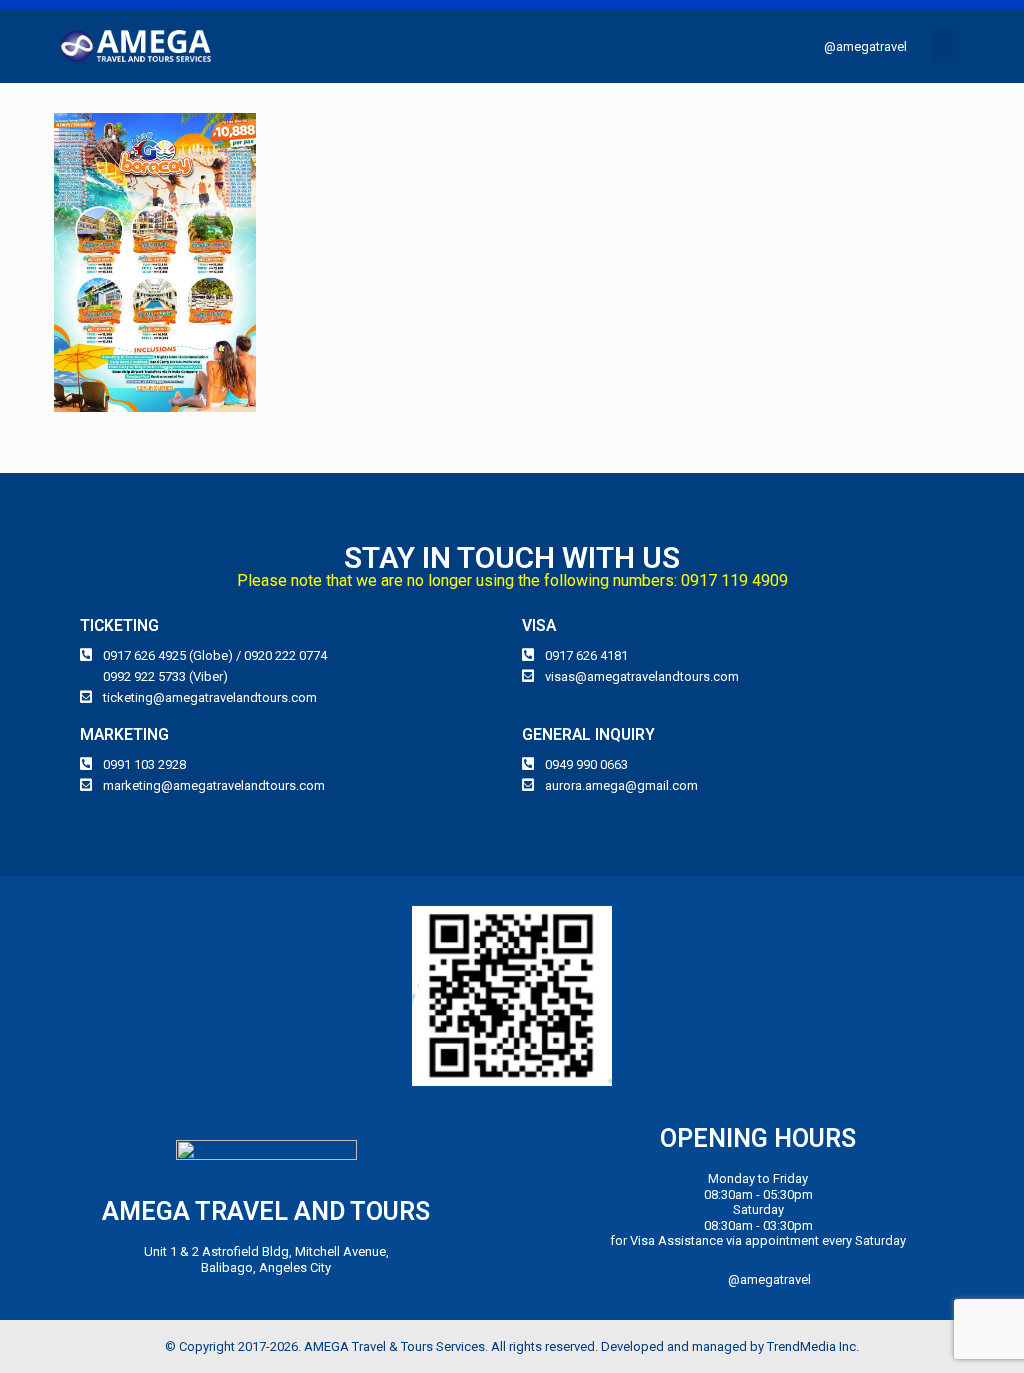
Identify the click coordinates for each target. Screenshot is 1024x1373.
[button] (945, 46)
